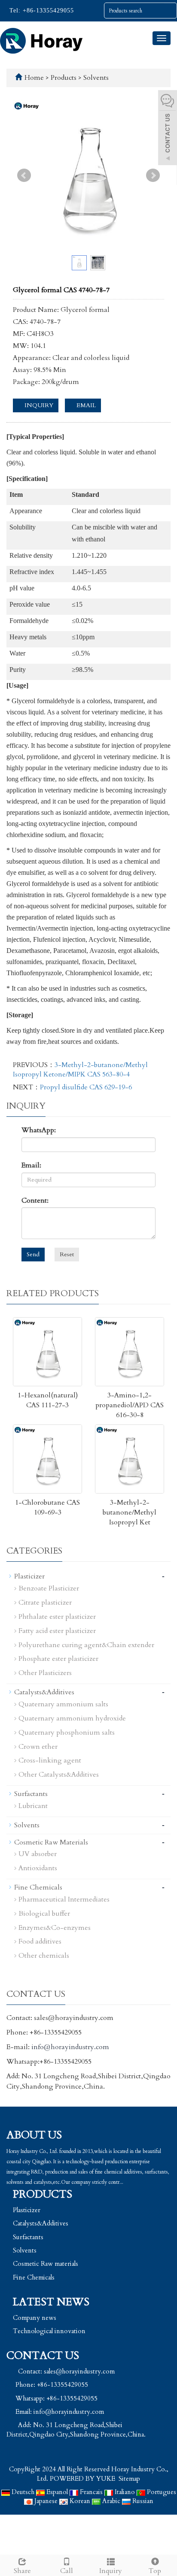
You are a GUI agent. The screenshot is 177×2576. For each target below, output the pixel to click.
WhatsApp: (39, 1130)
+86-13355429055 (47, 11)
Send (33, 1254)
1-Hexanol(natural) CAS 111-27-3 (48, 1400)
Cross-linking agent (50, 1760)
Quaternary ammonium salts (63, 1704)
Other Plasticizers (45, 1673)
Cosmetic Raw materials (46, 2264)
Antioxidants (38, 1868)
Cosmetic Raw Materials (51, 1842)
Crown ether (38, 1747)
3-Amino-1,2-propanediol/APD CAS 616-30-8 (130, 1405)
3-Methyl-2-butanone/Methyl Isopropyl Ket (130, 1512)
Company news (35, 2318)
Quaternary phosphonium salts (67, 1732)
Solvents (95, 78)
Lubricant (33, 1806)
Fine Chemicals (38, 1887)
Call (67, 2571)
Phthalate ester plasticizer (57, 1617)
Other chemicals (44, 1956)
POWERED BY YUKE (83, 2479)
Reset (67, 1254)
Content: (35, 1200)
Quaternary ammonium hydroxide (72, 1718)
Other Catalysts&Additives (59, 1775)
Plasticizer (29, 1576)
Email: (31, 1165)
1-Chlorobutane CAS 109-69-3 (47, 1507)
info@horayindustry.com (70, 2047)
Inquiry (111, 2571)
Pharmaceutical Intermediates (64, 1899)
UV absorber (38, 1854)
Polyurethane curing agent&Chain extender (86, 1645)
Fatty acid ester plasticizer (57, 1631)
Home (34, 78)
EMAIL (85, 405)
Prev (24, 175)
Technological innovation (49, 2331)
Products (64, 78)
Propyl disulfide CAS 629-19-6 (86, 1087)
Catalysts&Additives (44, 1692)
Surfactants (31, 1794)
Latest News (51, 2302)
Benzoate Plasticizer (49, 1588)
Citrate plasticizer (45, 1602)
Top (155, 2571)
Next (153, 175)
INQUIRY (38, 405)
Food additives (40, 1941)
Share (22, 2571)
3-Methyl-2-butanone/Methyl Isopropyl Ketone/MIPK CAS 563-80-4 (80, 1070)
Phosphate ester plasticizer (58, 1659)
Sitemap (129, 2479)
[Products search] (170, 11)
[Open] (168, 129)
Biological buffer (44, 1914)
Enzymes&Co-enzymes (55, 1928)
